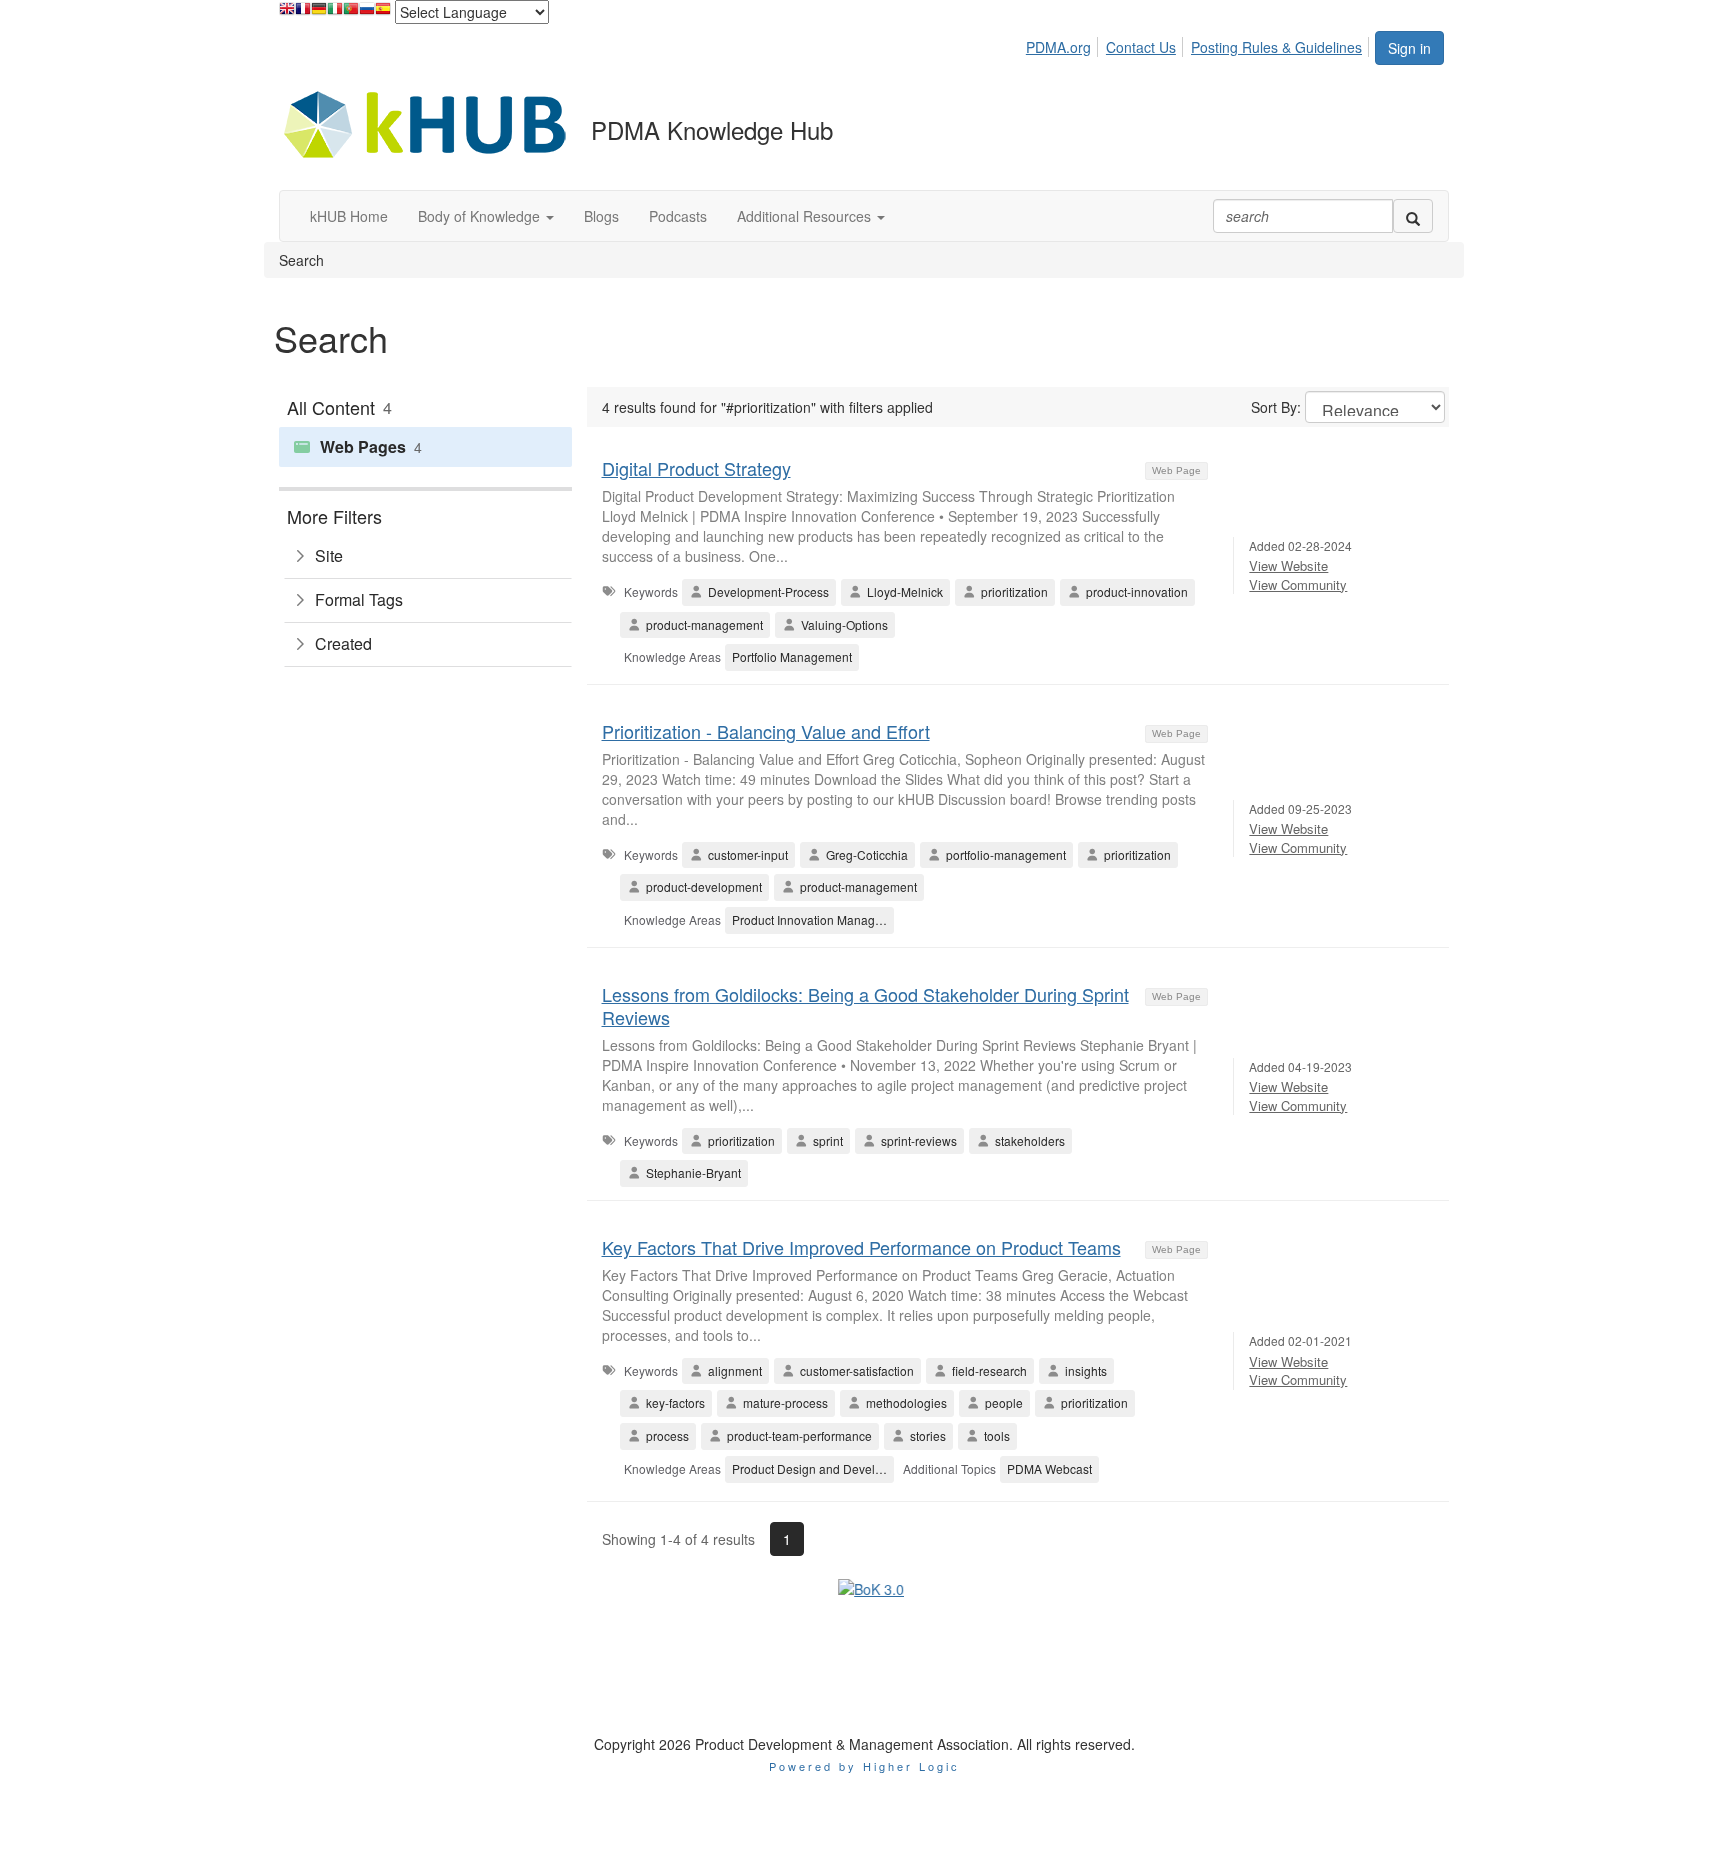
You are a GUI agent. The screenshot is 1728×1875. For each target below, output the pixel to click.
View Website (1288, 565)
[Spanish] (383, 13)
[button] (486, 216)
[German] (319, 13)
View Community (1298, 584)
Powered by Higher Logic (864, 1671)
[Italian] (335, 13)
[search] (1413, 216)
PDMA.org (1058, 47)
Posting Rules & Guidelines (1276, 47)
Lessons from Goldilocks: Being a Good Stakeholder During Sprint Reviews (865, 1005)
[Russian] (367, 13)
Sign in (1409, 48)
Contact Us (1141, 47)
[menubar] (1199, 44)
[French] (303, 13)
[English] (287, 13)
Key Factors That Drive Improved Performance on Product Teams (861, 1247)
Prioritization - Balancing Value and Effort (766, 731)
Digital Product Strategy (696, 468)
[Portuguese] (351, 13)
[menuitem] (1064, 44)
